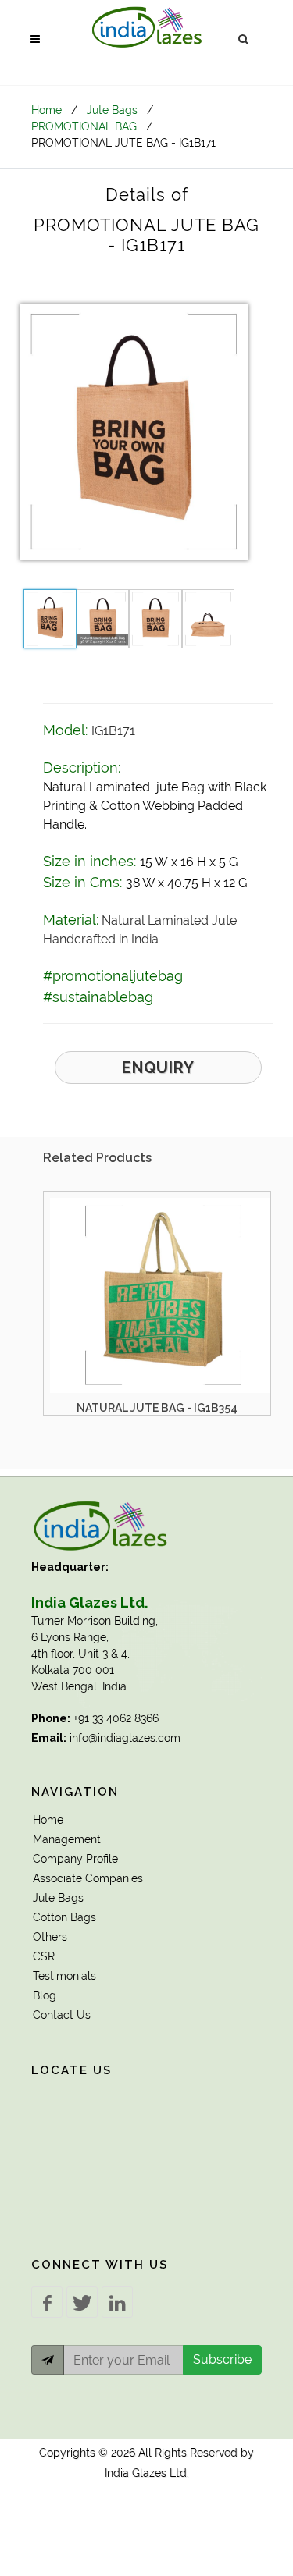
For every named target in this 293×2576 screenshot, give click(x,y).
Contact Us (62, 2015)
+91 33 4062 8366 (116, 1718)
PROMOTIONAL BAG (84, 126)
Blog (45, 1995)
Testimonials (64, 1976)
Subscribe (222, 2359)
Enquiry (158, 1068)
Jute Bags (112, 110)
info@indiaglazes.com (125, 1738)
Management (67, 1839)
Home (46, 110)
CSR (44, 1956)
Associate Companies (88, 1878)
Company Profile (75, 1859)
